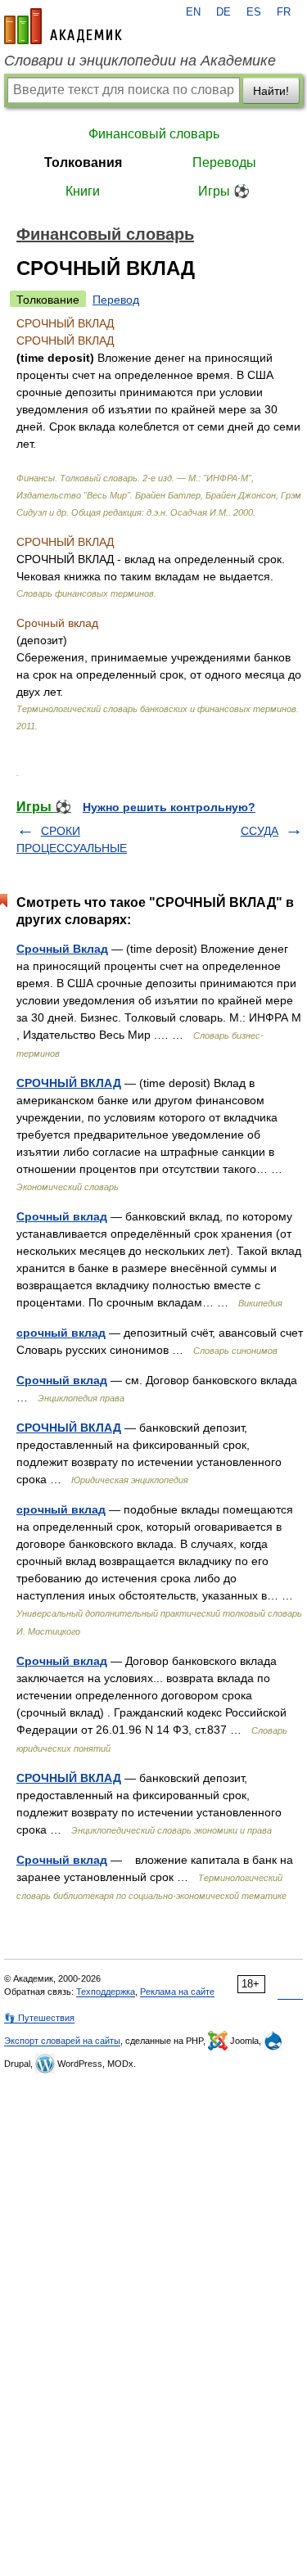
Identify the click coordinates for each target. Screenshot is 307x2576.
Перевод (116, 300)
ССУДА (260, 831)
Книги (83, 191)
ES (254, 12)
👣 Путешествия (39, 2018)
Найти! (271, 91)
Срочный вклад (62, 1216)
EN (193, 12)
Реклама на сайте (177, 1992)
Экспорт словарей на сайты (62, 2041)
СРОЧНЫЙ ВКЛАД (69, 1083)
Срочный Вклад (62, 949)
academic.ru (63, 26)
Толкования (83, 162)
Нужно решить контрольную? (169, 807)
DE (223, 12)
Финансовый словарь (154, 134)
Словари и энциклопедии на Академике (140, 61)
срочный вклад (61, 1333)
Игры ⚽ (224, 191)
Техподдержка (106, 1992)
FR (284, 12)
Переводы (224, 162)
